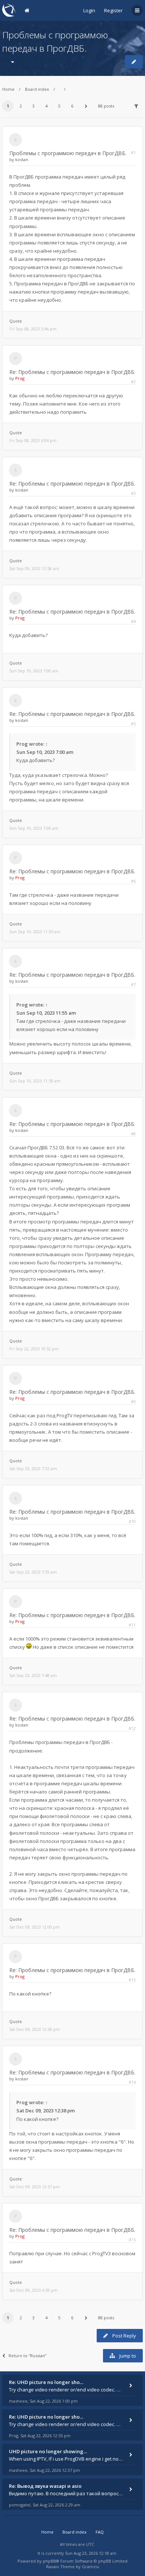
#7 (133, 984)
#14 (132, 2082)
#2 (133, 382)
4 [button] (46, 106)
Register (113, 10)
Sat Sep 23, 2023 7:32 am (33, 1468)
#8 (133, 1134)
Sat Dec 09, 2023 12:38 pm (35, 2029)
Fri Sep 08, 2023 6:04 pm (33, 440)
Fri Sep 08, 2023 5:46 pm (33, 329)
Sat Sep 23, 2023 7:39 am (33, 1572)
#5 (133, 724)
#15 (132, 2239)
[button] (86, 106)
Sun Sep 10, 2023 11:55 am (35, 932)
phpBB (49, 2561)
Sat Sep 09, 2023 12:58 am (34, 568)
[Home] (9, 10)
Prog (20, 378)
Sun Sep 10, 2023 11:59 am (35, 1081)
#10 (132, 1521)
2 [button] (21, 106)
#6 (133, 881)
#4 (133, 621)
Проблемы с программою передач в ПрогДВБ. (68, 153)
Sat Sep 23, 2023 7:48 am (33, 1675)
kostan (22, 159)
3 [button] (33, 106)
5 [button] (59, 106)
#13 (132, 1980)
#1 (133, 152)
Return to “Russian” (28, 2356)
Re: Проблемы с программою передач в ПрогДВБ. (72, 372)
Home (8, 89)
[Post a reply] (134, 62)
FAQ (100, 2532)
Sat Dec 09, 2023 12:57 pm (35, 2187)
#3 (133, 493)
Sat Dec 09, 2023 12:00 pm (35, 1927)
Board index (37, 89)
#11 (132, 1625)
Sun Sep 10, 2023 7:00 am (34, 671)
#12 (132, 1728)
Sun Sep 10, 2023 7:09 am (34, 828)
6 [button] (72, 106)
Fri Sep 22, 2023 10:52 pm (34, 1349)
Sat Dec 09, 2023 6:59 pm (33, 2290)
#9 (133, 1401)
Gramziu (91, 2567)
